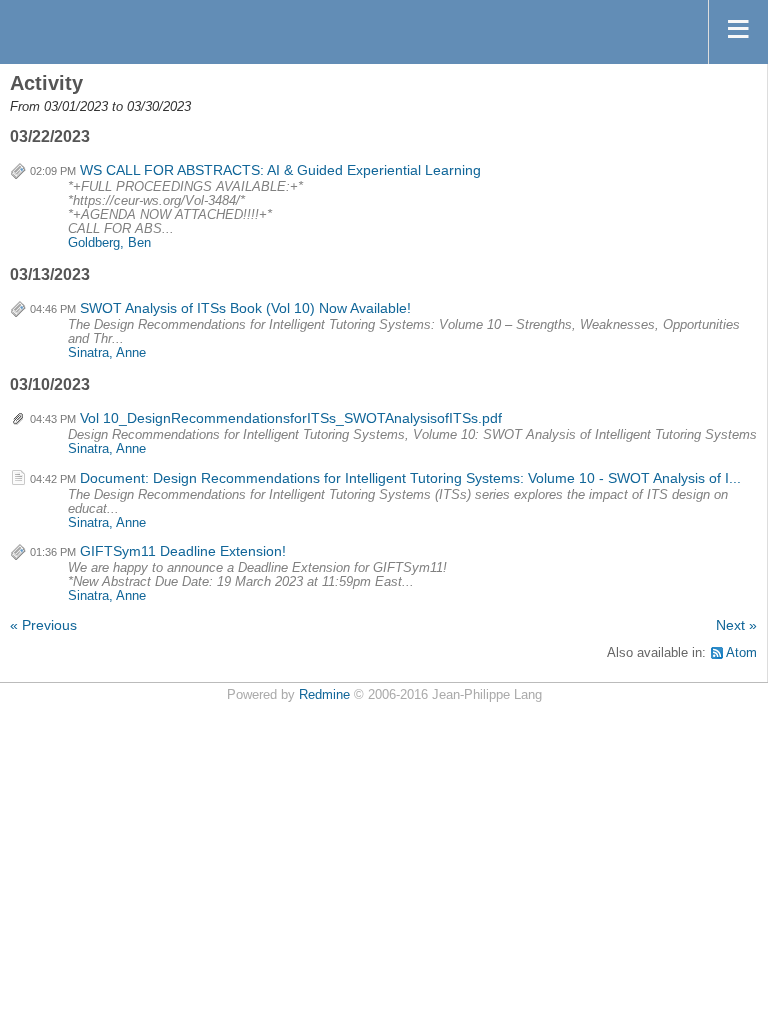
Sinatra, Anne (107, 353)
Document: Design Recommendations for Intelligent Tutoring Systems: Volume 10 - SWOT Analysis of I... (410, 478)
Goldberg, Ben (109, 243)
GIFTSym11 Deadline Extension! (183, 551)
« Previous (43, 625)
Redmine (324, 695)
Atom (741, 653)
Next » (736, 625)
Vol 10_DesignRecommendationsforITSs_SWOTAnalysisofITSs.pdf (291, 418)
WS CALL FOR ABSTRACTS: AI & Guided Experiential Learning (280, 170)
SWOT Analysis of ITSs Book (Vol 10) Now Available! (245, 308)
